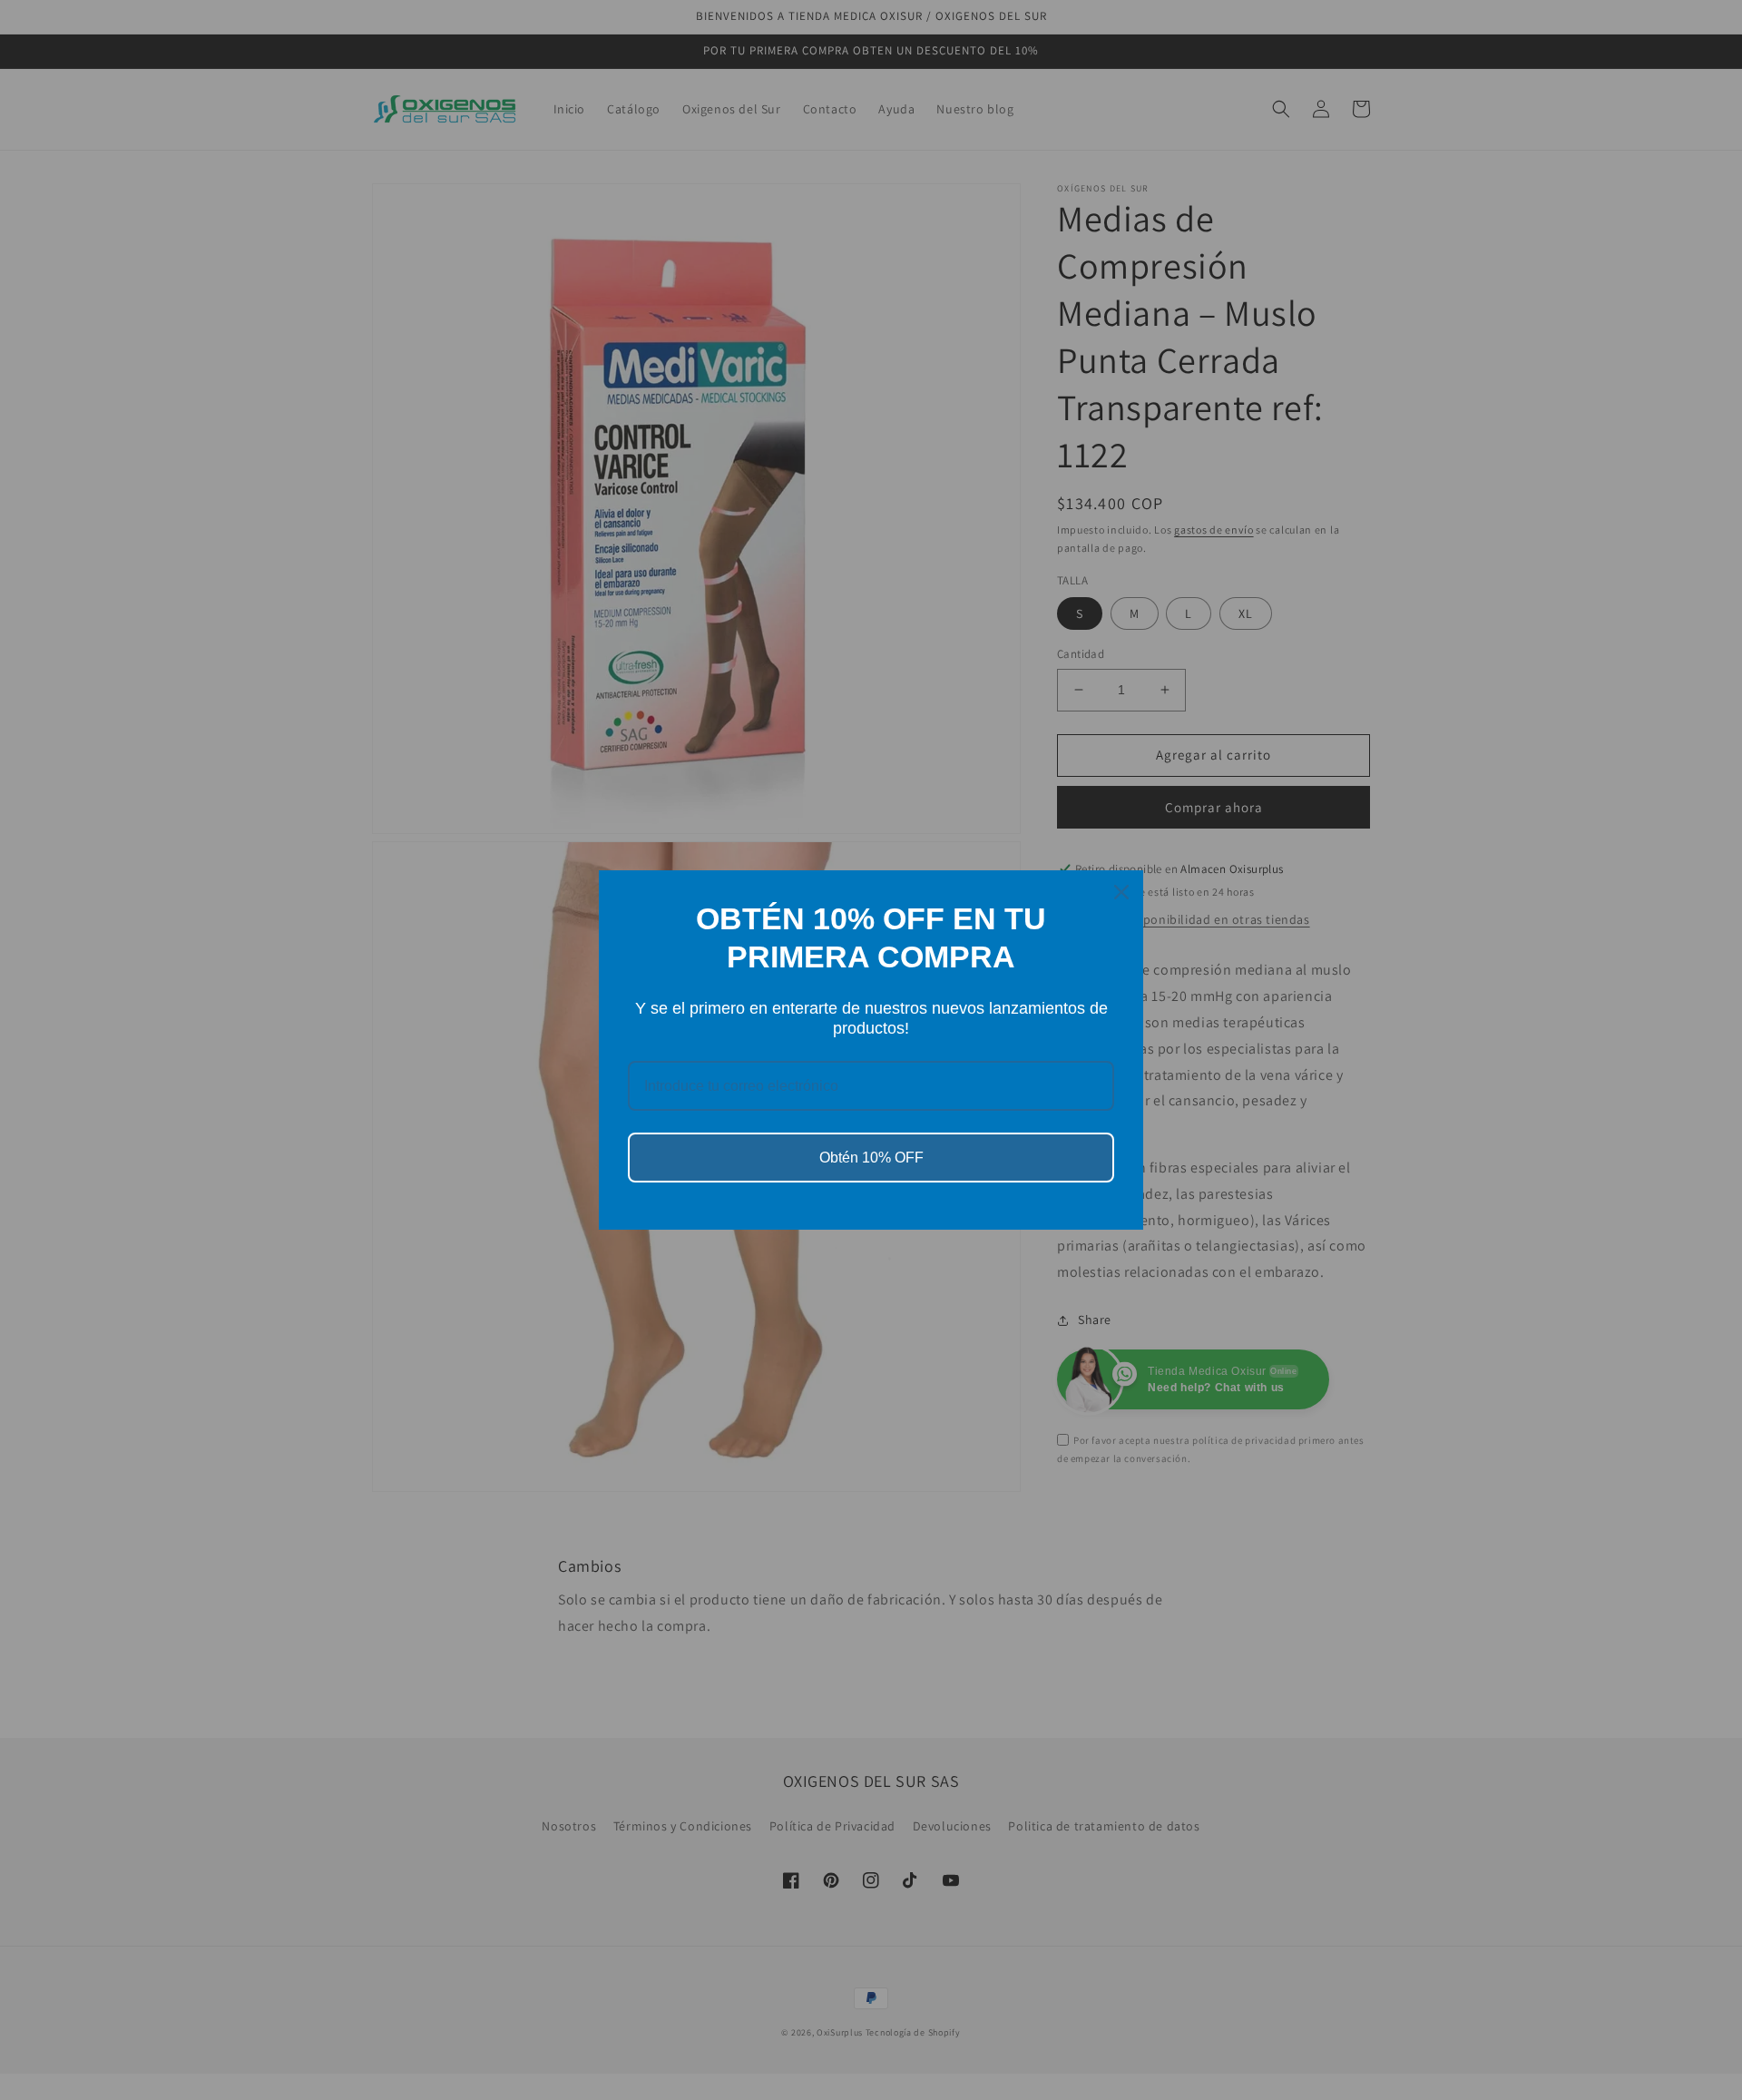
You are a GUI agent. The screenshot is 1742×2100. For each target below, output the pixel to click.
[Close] (1121, 892)
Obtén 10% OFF (871, 1158)
